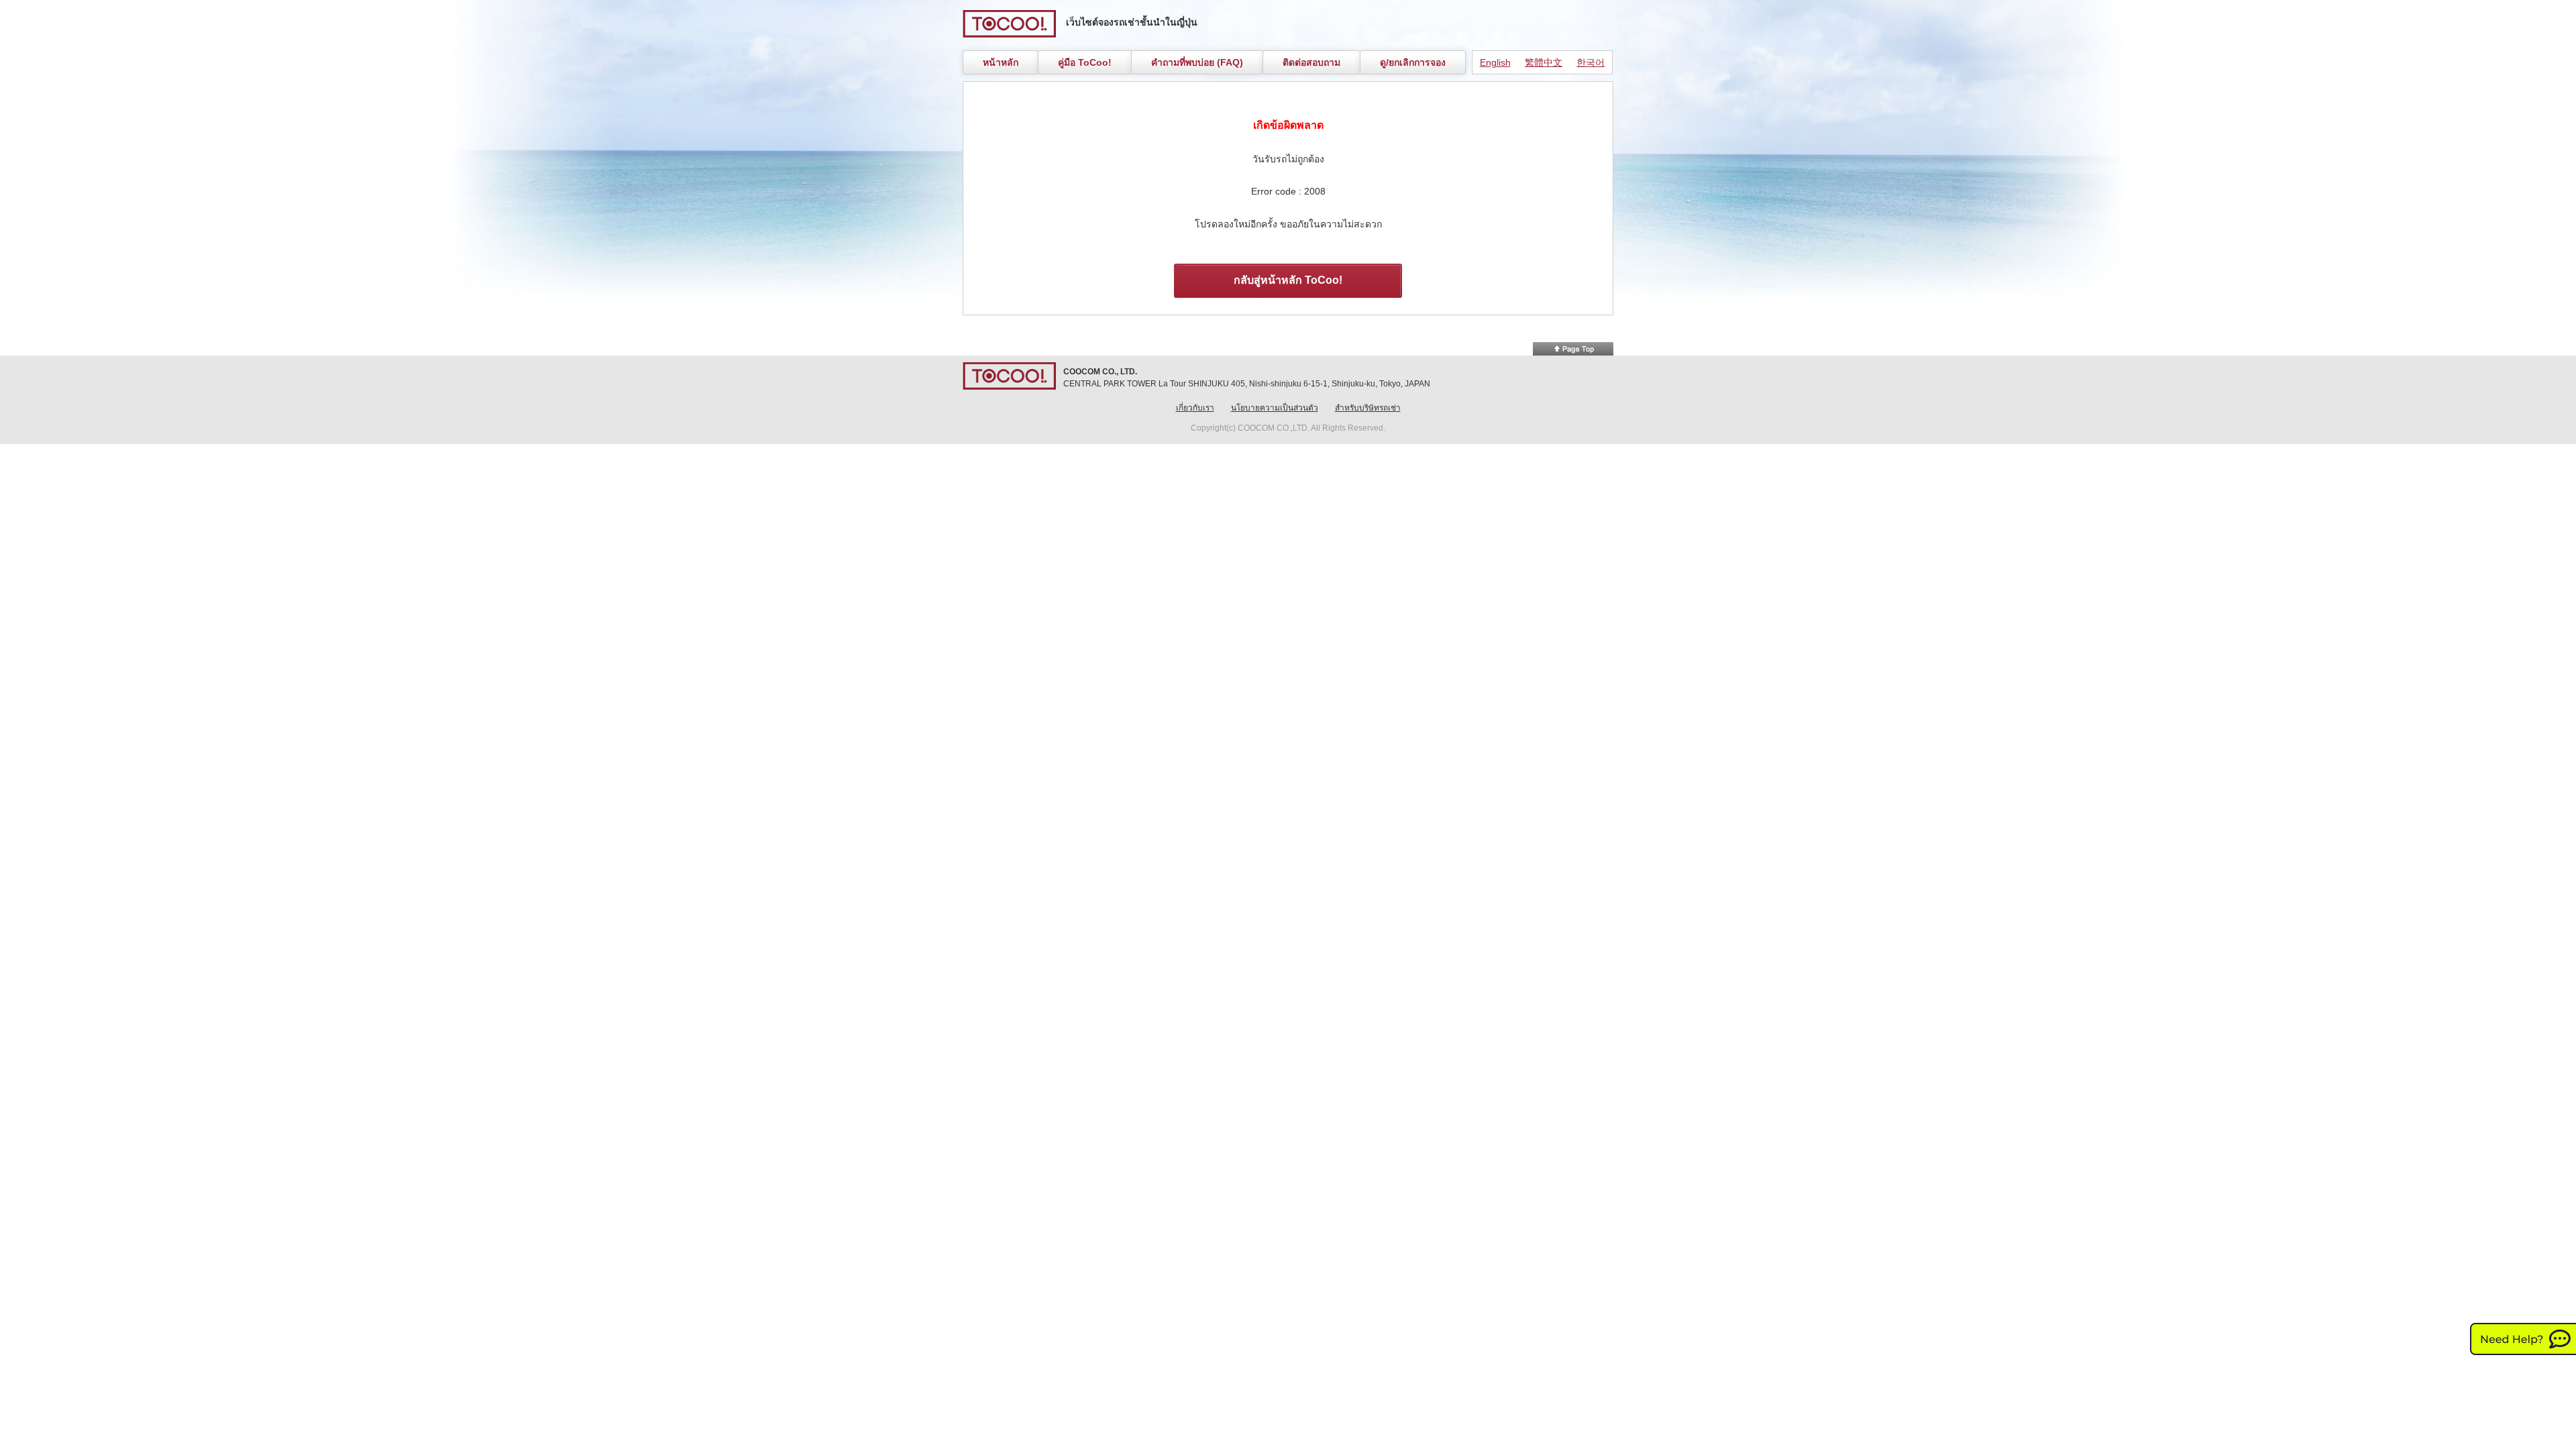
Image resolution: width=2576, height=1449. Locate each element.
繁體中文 (1544, 62)
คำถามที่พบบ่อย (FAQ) (1197, 62)
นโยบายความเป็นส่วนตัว (1275, 408)
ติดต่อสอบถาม (1311, 62)
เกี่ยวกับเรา (1195, 408)
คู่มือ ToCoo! (1085, 62)
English (1495, 62)
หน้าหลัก (1001, 62)
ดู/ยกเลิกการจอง (1413, 62)
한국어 (1591, 62)
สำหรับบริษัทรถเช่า (1368, 408)
